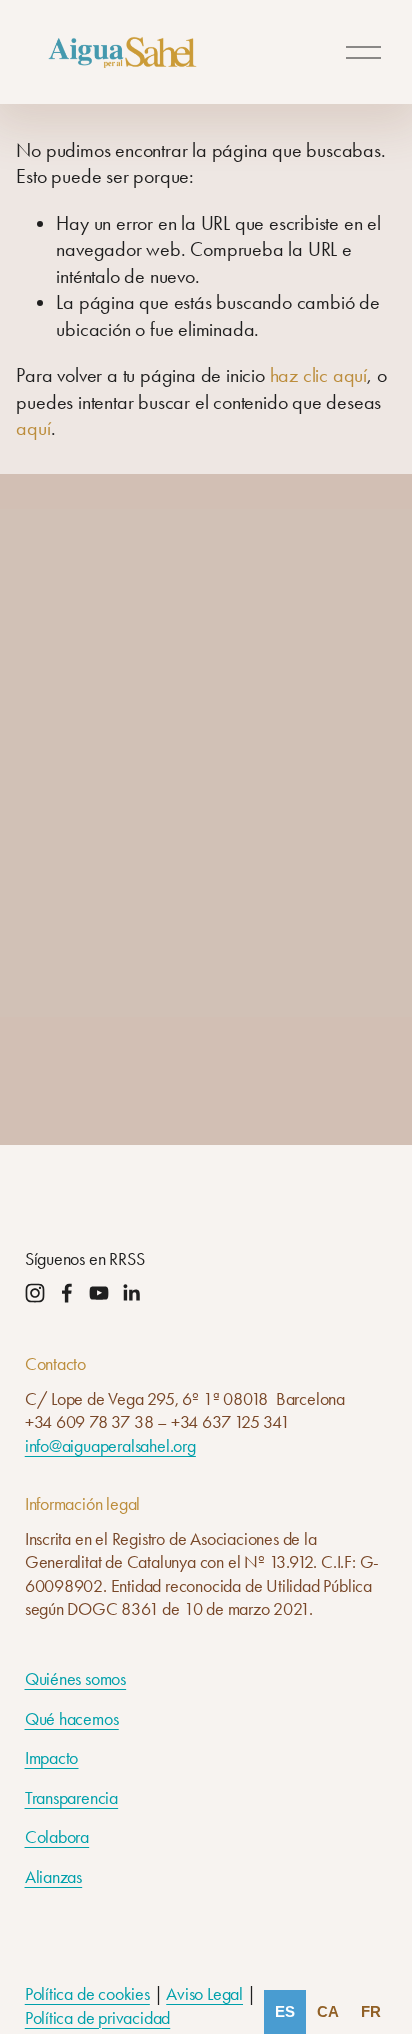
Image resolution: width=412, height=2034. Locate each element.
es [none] (285, 2011)
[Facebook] (67, 1293)
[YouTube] (99, 1293)
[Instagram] (35, 1293)
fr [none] (371, 2011)
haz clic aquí (318, 375)
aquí (33, 428)
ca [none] (328, 2011)
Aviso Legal (204, 1994)
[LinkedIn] (131, 1293)
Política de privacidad (98, 2018)
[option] (328, 2012)
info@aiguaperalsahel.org (110, 1446)
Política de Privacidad (132, 1013)
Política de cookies (87, 1994)
